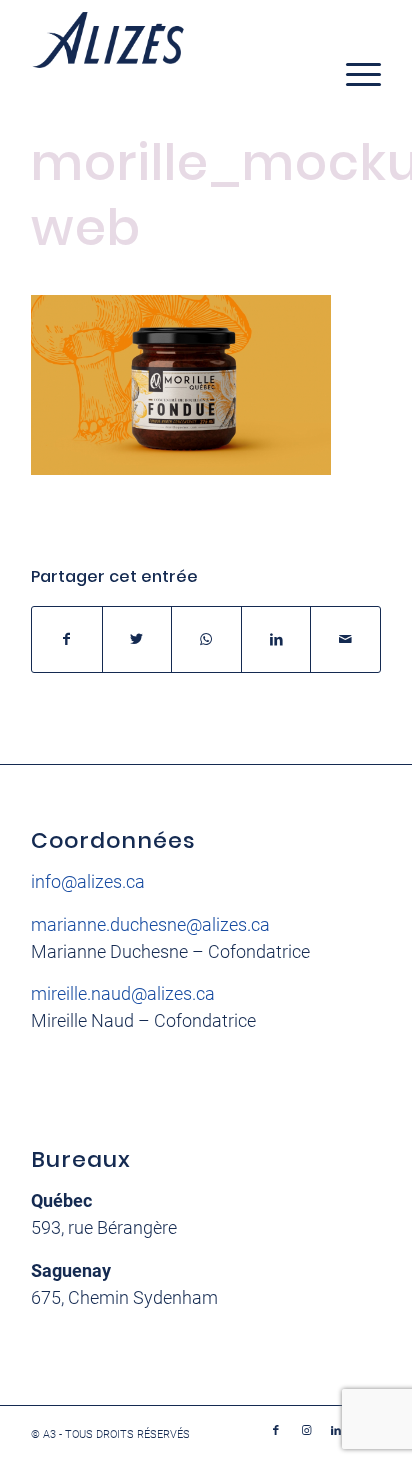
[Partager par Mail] (345, 639)
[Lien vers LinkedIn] (336, 1431)
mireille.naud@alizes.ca (123, 993)
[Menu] (353, 74)
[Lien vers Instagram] (306, 1431)
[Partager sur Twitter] (137, 639)
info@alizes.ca (88, 881)
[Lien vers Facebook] (276, 1431)
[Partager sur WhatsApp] (206, 639)
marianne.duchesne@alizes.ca (150, 924)
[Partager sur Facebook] (67, 639)
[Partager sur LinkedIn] (276, 639)
